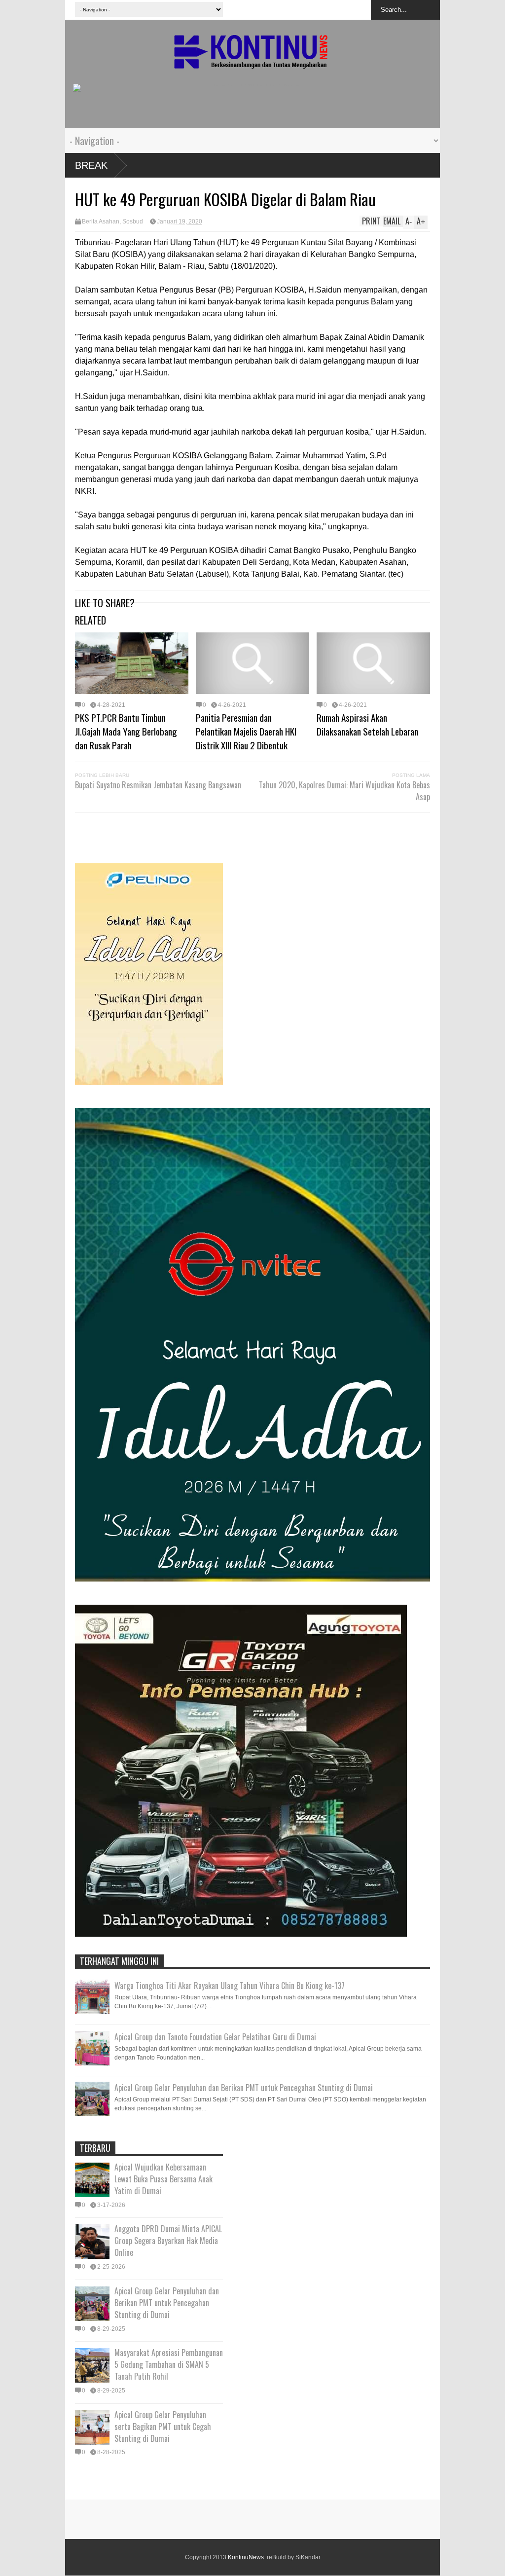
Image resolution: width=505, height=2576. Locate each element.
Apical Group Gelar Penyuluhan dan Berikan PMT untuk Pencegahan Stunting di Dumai (244, 2088)
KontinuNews (246, 2557)
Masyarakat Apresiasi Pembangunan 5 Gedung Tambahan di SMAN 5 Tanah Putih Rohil (169, 2364)
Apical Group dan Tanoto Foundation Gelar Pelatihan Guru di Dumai (215, 2037)
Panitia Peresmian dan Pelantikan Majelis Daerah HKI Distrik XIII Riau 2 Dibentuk (246, 731)
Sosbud (133, 221)
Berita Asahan (101, 221)
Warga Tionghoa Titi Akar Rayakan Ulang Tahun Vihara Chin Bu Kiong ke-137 (230, 1986)
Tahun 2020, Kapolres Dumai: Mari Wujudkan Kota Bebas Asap (344, 791)
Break (91, 165)
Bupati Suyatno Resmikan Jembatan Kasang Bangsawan (158, 785)
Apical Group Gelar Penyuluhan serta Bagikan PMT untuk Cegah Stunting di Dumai (163, 2427)
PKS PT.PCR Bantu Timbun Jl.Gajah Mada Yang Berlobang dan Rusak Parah (126, 731)
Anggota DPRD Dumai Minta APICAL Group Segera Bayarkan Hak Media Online (168, 2241)
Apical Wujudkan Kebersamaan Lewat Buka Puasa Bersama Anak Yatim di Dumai (163, 2179)
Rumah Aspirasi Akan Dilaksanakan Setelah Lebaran (367, 724)
